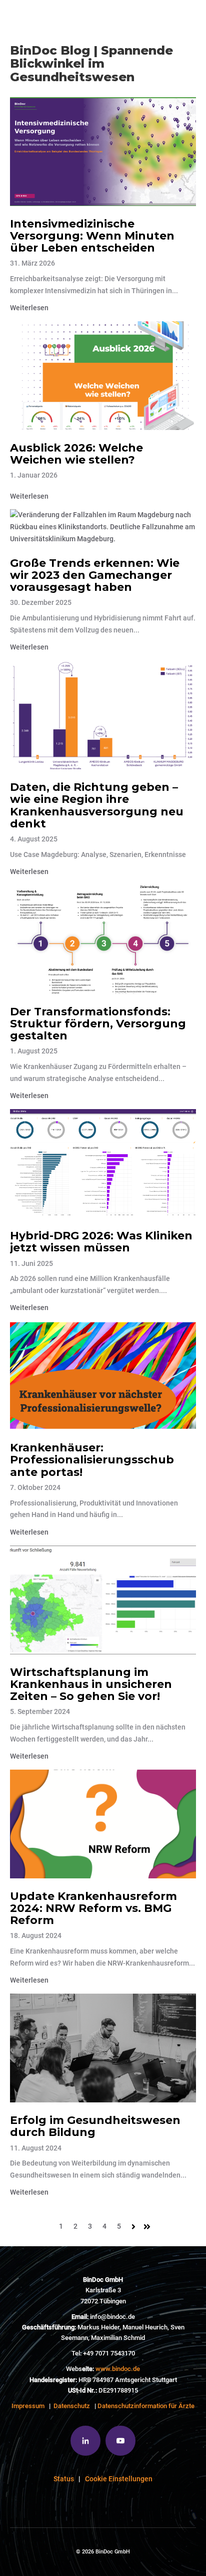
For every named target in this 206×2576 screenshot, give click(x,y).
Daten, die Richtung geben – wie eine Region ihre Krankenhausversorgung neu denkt (97, 805)
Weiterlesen (29, 308)
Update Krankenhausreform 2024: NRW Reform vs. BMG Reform (93, 1908)
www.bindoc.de (118, 2369)
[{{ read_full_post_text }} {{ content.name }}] (103, 152)
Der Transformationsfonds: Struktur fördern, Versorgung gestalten (98, 1024)
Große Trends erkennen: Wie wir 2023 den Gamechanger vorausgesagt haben (95, 575)
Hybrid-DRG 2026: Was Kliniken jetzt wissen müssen (101, 1242)
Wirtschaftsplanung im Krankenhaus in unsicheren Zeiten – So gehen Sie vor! (91, 1684)
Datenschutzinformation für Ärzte (146, 2406)
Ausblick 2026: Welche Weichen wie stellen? (76, 454)
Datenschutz (72, 2406)
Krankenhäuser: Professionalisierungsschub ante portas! (92, 1460)
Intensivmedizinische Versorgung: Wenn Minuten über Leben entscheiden (92, 236)
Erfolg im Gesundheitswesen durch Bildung (95, 2126)
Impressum (28, 2406)
